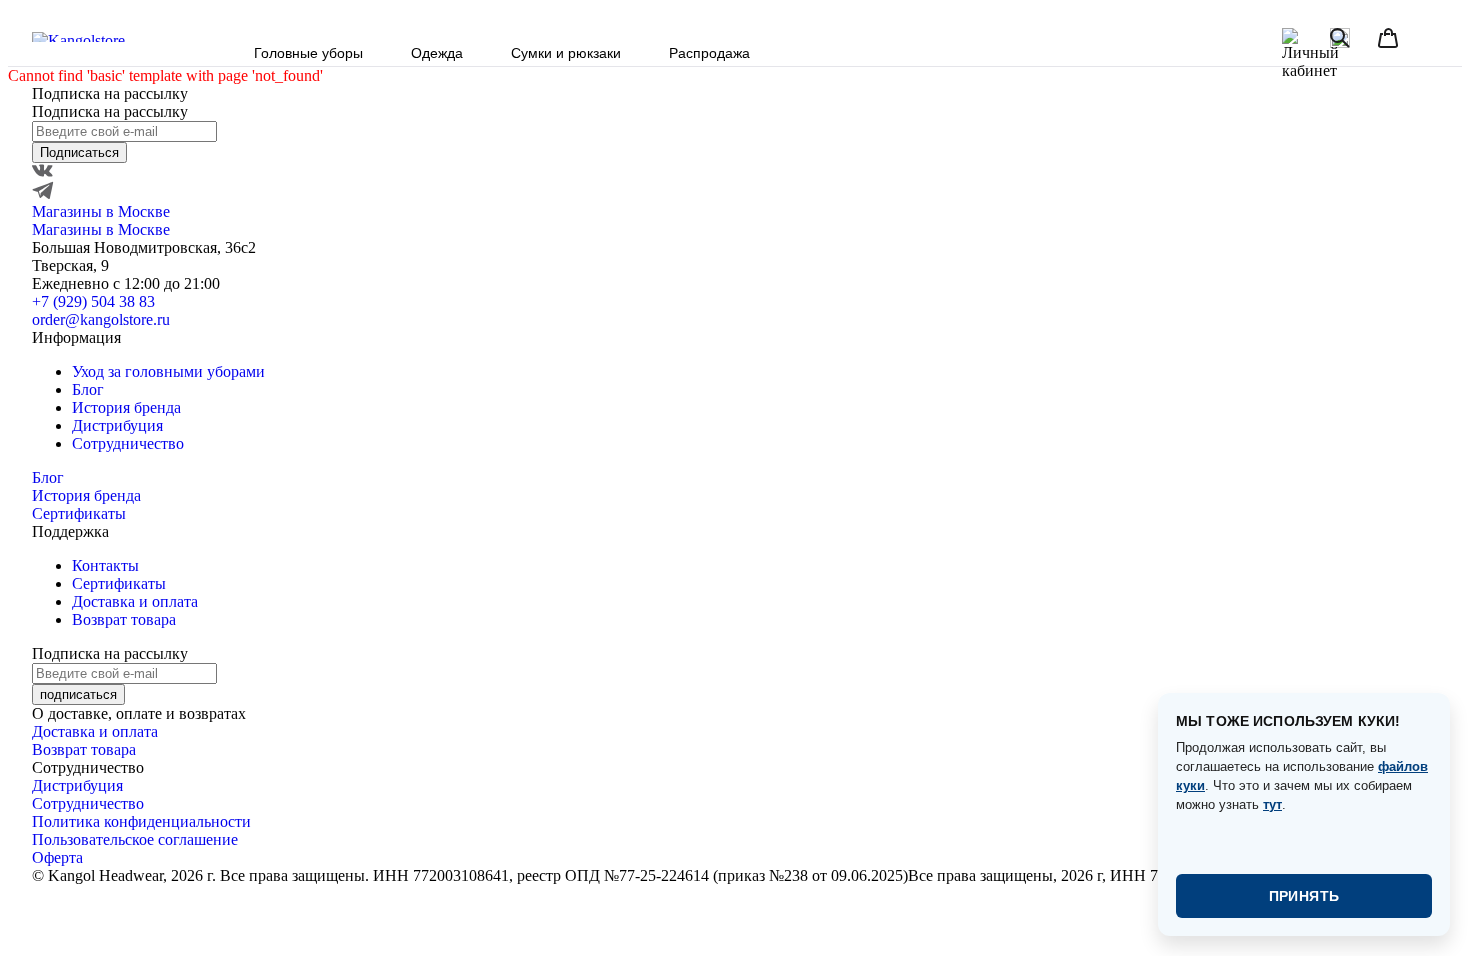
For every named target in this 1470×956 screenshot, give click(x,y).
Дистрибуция (117, 425)
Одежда (437, 53)
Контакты (105, 565)
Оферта (57, 857)
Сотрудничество (128, 443)
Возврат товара (124, 619)
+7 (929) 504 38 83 (93, 301)
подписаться (78, 694)
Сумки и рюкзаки (566, 53)
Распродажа (709, 53)
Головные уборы (308, 53)
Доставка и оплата (135, 601)
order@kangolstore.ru (101, 319)
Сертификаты (79, 513)
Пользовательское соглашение (135, 839)
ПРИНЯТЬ (1304, 896)
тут (1272, 804)
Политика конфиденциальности (141, 821)
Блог (88, 389)
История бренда (126, 407)
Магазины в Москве (101, 211)
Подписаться (79, 152)
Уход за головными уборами (168, 371)
